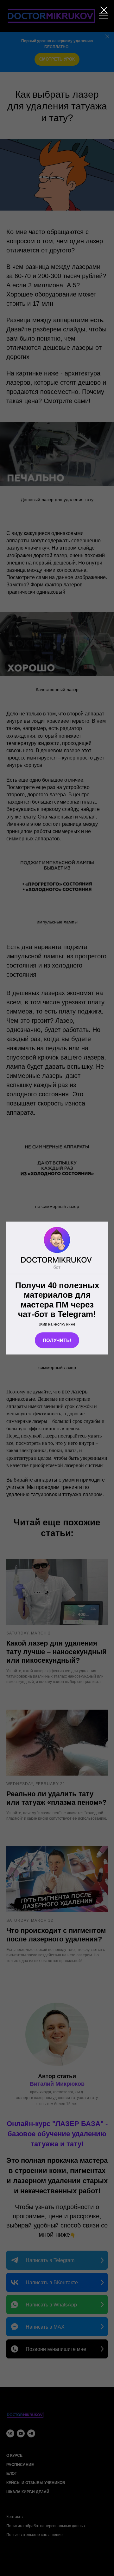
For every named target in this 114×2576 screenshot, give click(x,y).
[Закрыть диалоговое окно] (104, 10)
